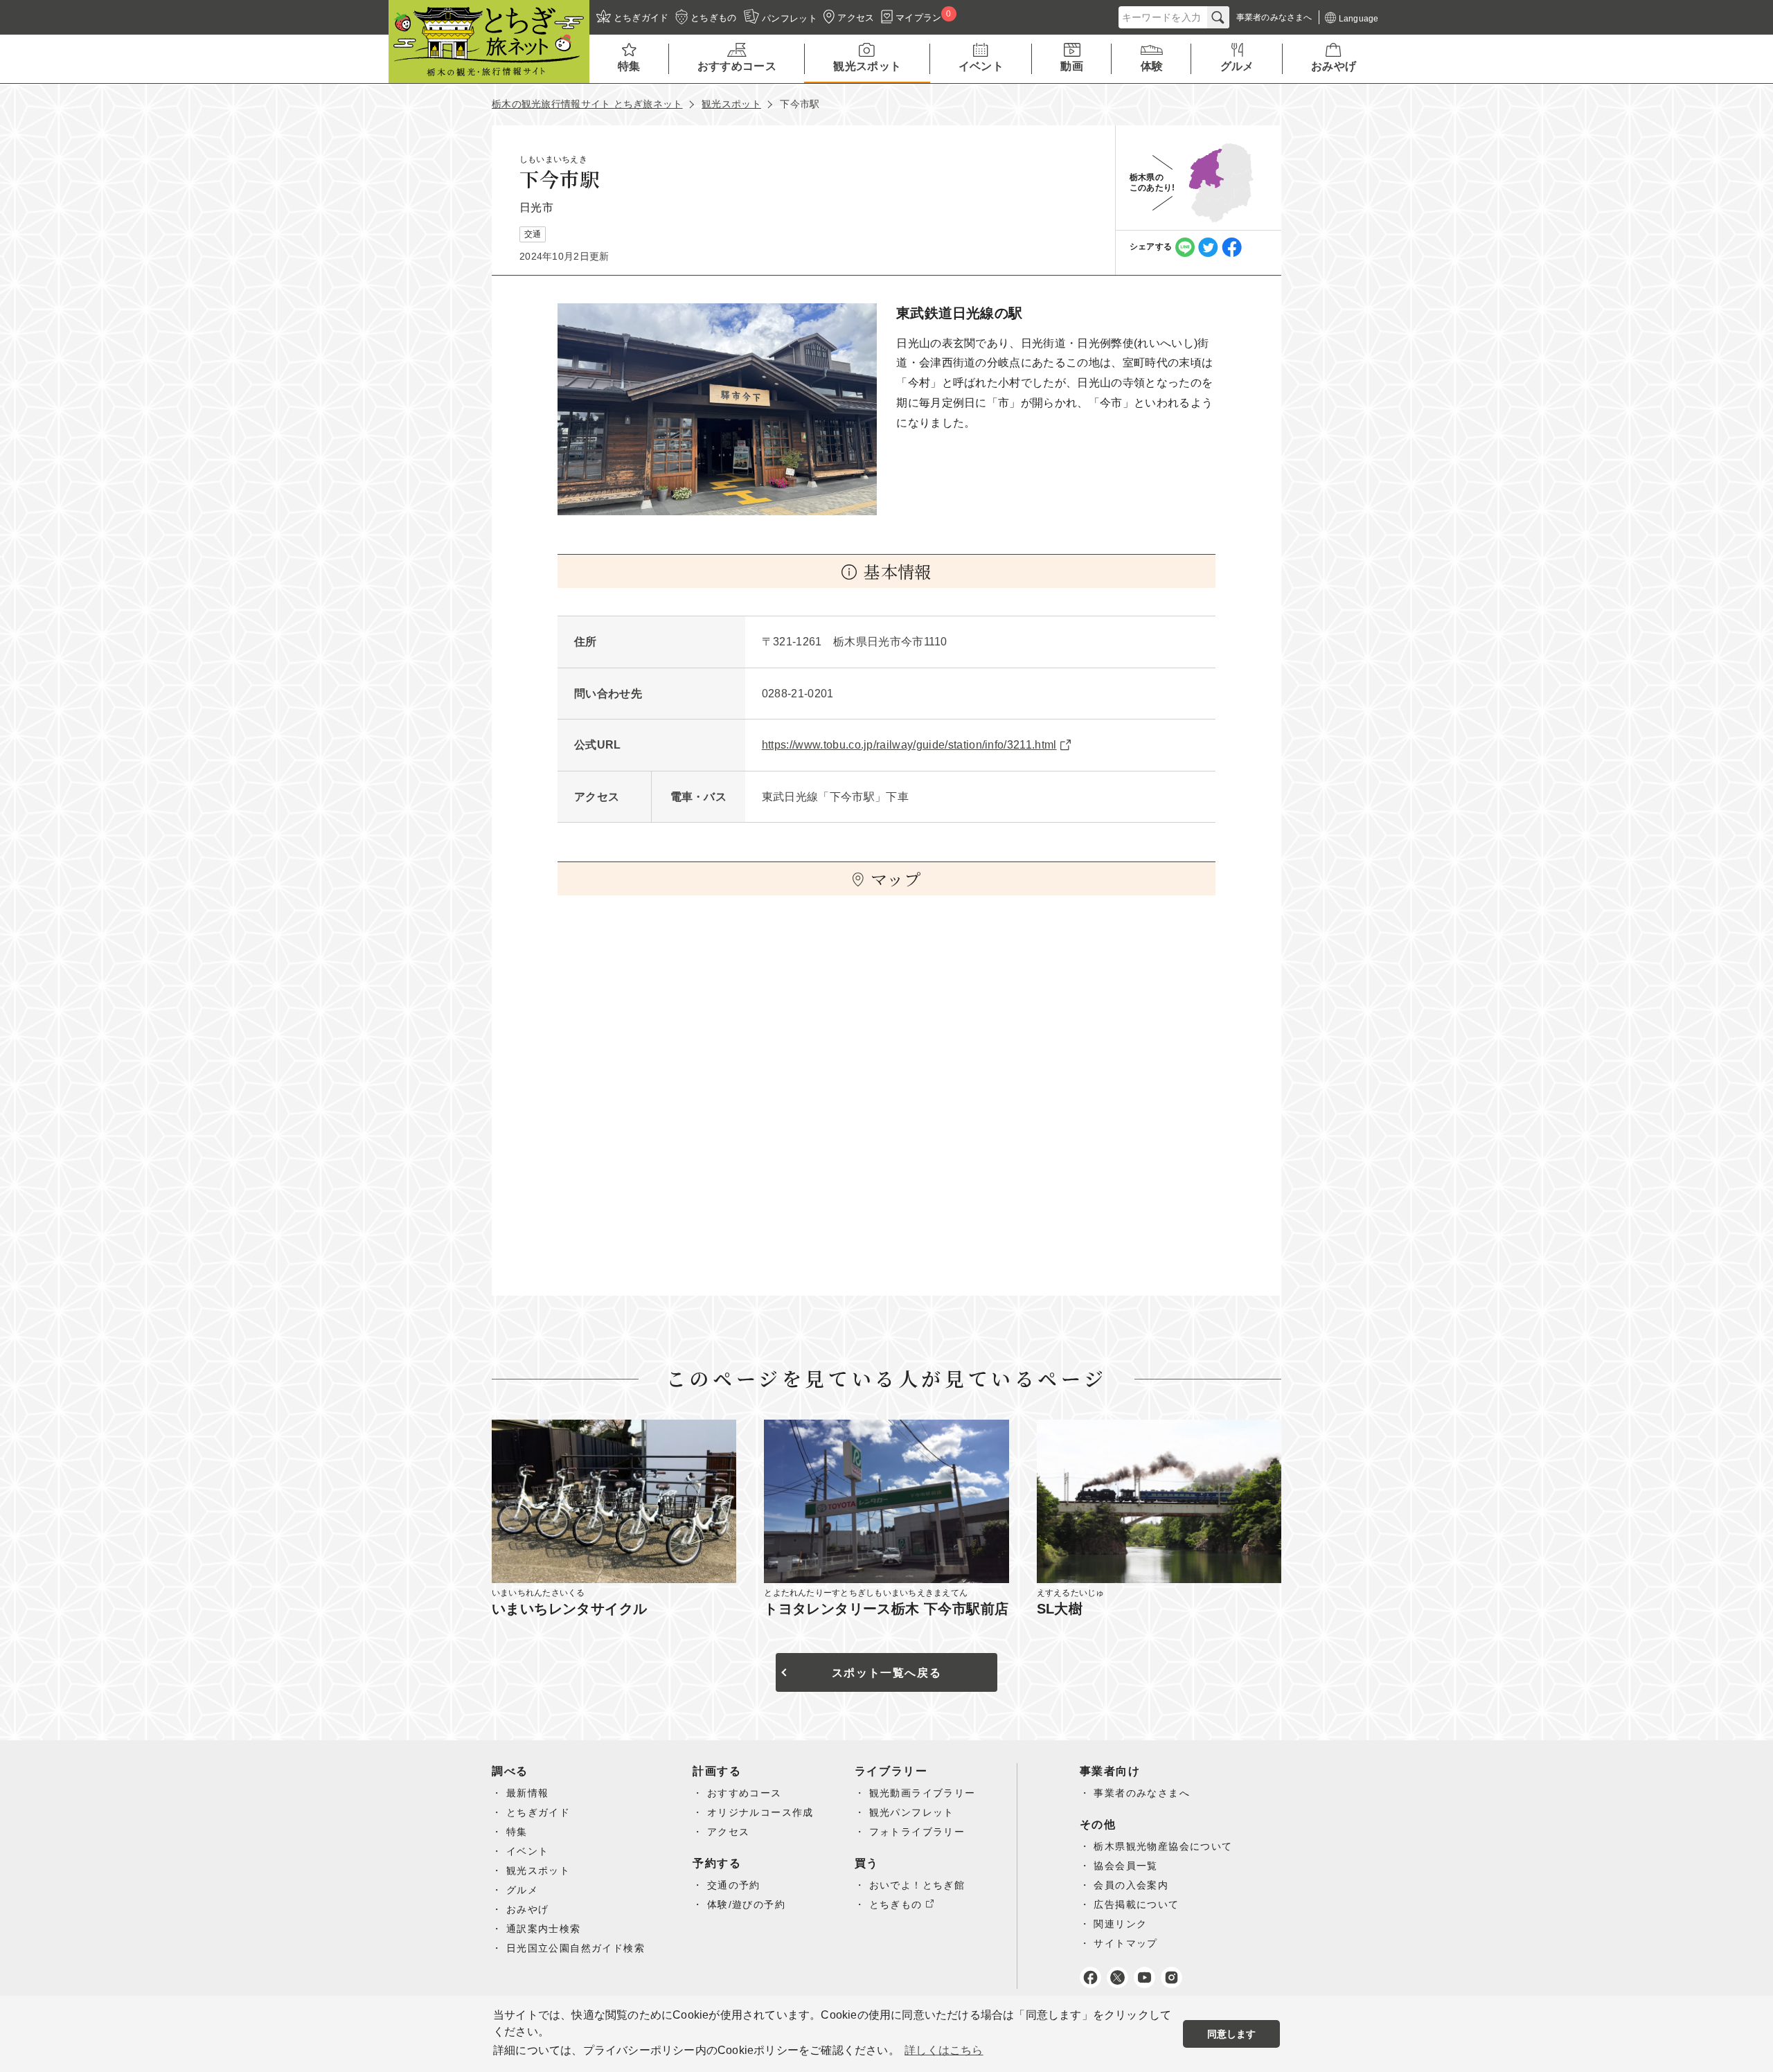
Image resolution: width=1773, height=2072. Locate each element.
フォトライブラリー (917, 1832)
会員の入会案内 (1131, 1885)
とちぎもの (896, 1904)
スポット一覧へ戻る (886, 1673)
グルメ (522, 1890)
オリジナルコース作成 (760, 1812)
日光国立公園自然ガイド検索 (576, 1948)
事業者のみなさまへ (1142, 1793)
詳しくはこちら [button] (944, 2050)
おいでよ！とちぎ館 (917, 1885)
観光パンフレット (912, 1812)
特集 (517, 1832)
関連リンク (1120, 1924)
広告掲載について (1136, 1904)
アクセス (729, 1832)
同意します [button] (1232, 2034)
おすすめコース (745, 1793)
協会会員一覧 (1125, 1866)
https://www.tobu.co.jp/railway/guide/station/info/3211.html (909, 745)
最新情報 (528, 1793)
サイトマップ (1125, 1943)
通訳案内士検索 (544, 1929)
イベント (528, 1851)
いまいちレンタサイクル (569, 1609)
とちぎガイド (538, 1812)
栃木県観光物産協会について (1163, 1846)
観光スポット (731, 104)
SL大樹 (1060, 1609)
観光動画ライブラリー (923, 1793)
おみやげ (528, 1909)
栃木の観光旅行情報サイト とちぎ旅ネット (587, 104)
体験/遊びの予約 (746, 1904)
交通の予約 (734, 1885)
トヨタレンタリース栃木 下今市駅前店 (886, 1609)
